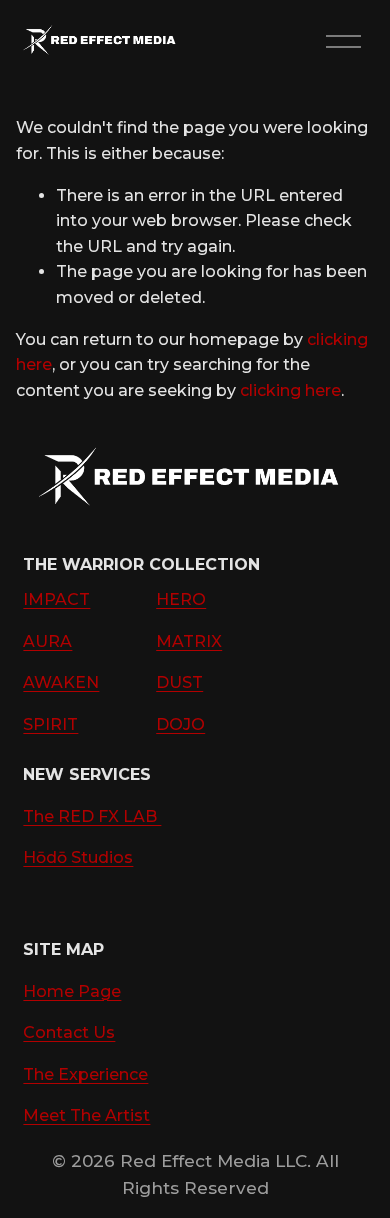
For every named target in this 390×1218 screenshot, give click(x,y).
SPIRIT (50, 724)
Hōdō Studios (78, 857)
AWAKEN (61, 682)
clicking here (290, 390)
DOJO (180, 724)
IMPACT (56, 599)
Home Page (72, 991)
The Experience (85, 1074)
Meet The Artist (86, 1115)
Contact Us (69, 1032)
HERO (181, 599)
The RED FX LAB (92, 816)
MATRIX (189, 641)
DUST (179, 682)
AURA (47, 641)
